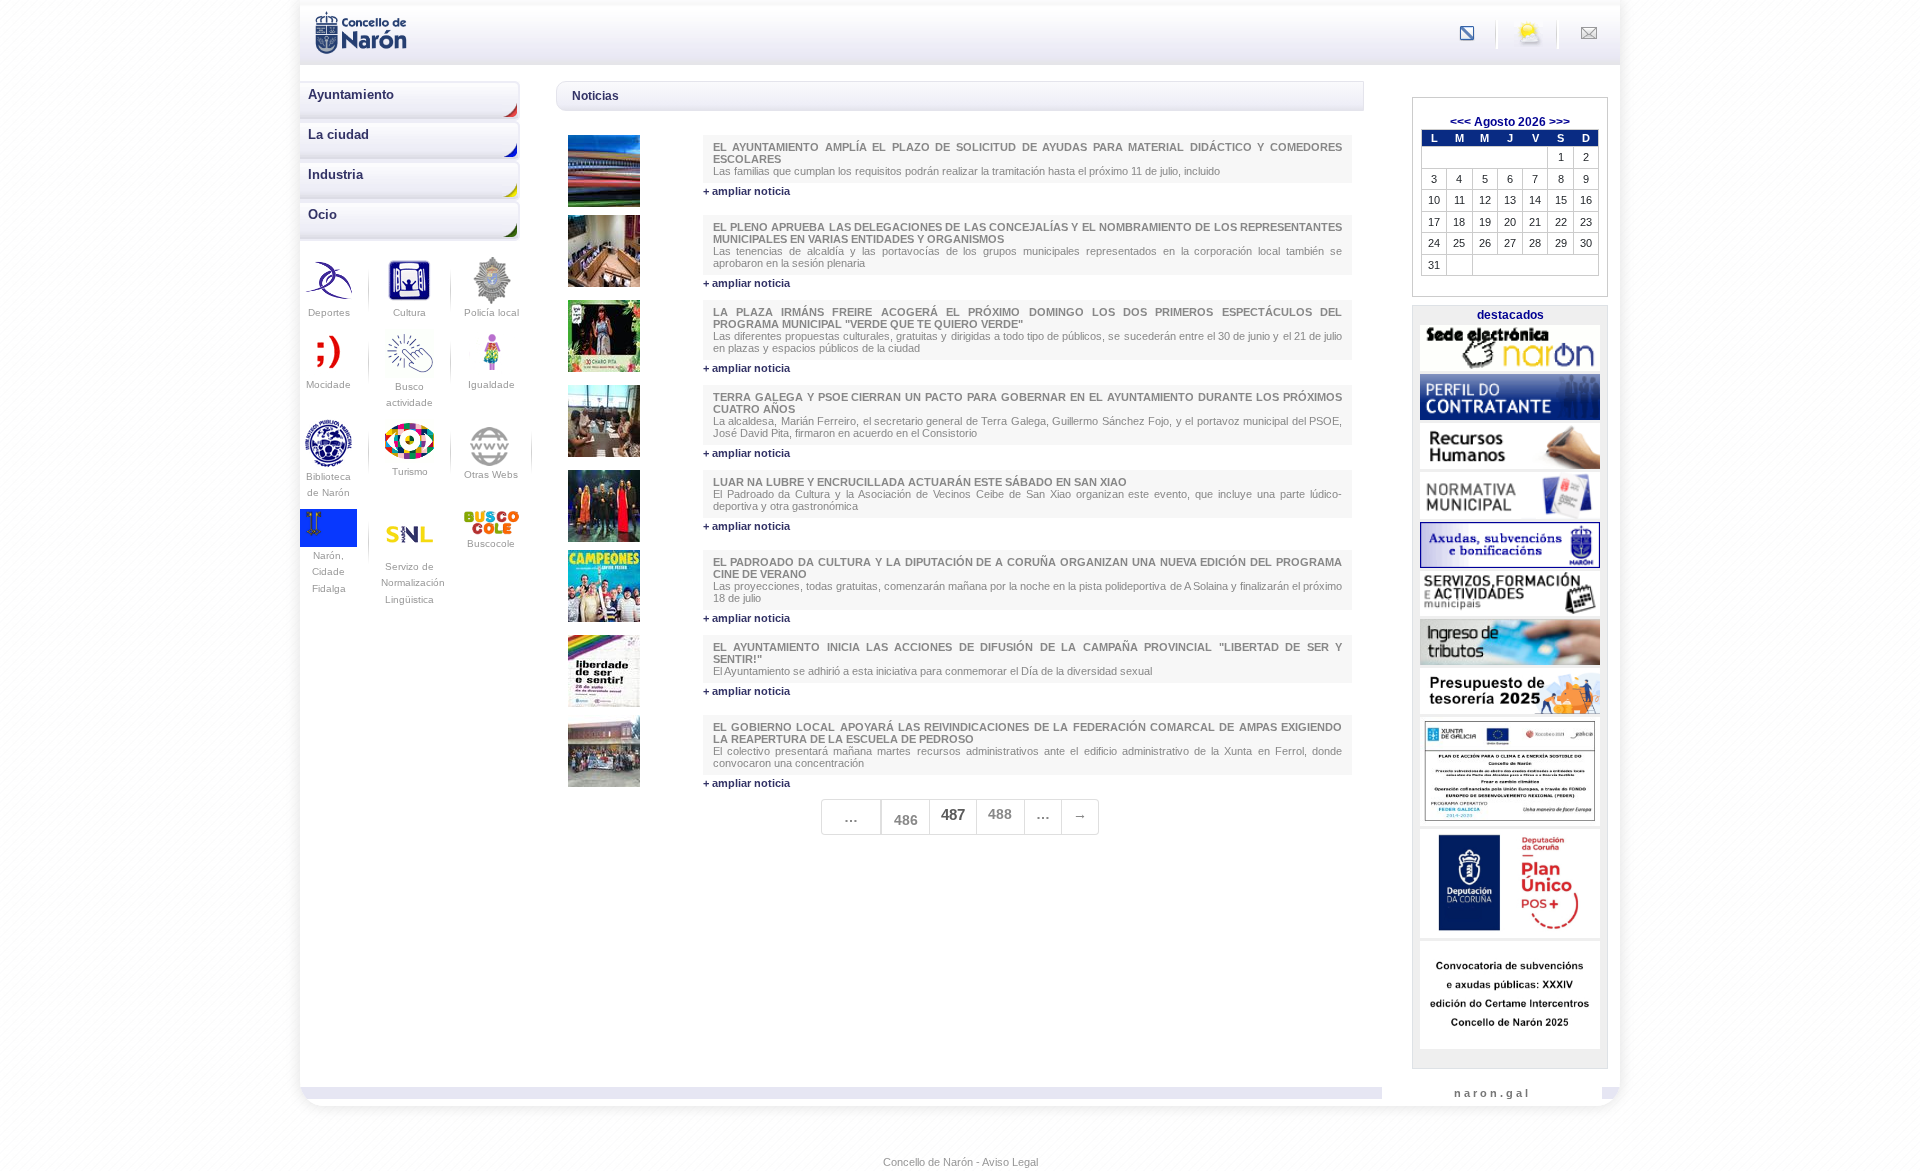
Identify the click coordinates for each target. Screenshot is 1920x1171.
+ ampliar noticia (746, 191)
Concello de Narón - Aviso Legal (960, 1162)
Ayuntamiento (351, 94)
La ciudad (338, 134)
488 (1000, 814)
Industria (335, 174)
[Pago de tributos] (1510, 642)
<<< (1460, 122)
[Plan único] (1510, 884)
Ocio (322, 214)
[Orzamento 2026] (1510, 692)
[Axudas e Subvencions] (1510, 545)
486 (906, 820)
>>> (1559, 122)
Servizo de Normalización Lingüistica (413, 583)
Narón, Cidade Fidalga (329, 571)
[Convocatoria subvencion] (1510, 995)
